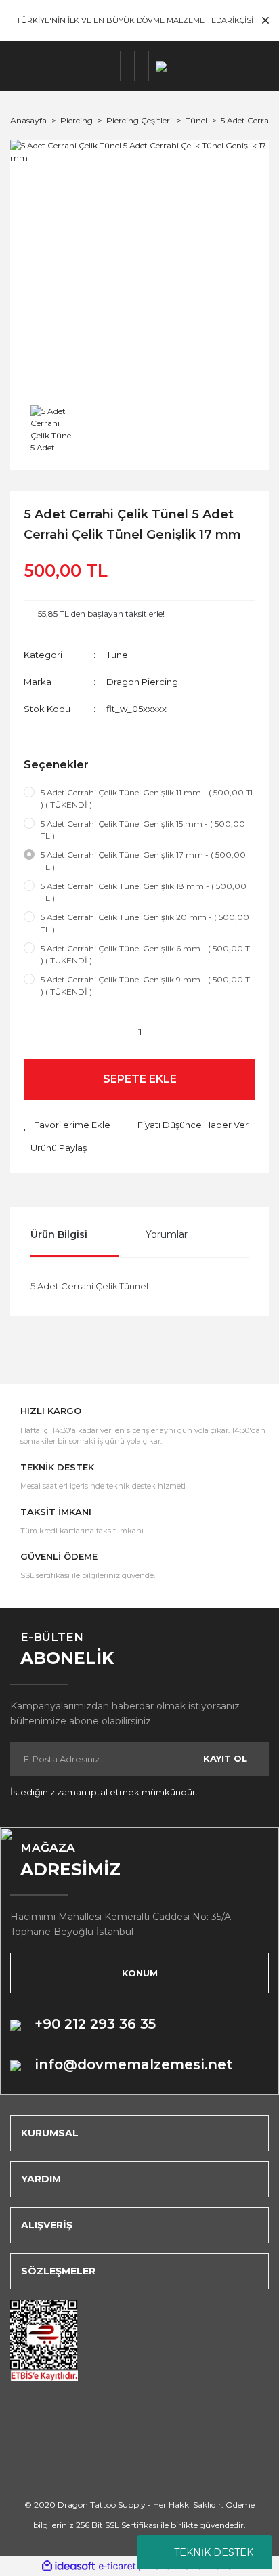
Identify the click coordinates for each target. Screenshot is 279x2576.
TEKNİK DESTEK (214, 2552)
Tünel (118, 655)
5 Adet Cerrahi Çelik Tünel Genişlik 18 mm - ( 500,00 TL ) (144, 892)
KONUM (140, 1973)
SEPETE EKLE (140, 1079)
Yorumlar (167, 1234)
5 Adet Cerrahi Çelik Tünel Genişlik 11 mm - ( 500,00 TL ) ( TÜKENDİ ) (148, 798)
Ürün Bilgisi (59, 1234)
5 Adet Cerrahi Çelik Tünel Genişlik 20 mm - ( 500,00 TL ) (145, 923)
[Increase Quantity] (238, 1032)
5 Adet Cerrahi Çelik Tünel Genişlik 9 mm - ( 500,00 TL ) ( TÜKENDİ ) (148, 985)
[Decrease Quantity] (41, 1032)
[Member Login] (128, 66)
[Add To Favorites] (67, 1125)
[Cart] (142, 66)
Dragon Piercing (142, 682)
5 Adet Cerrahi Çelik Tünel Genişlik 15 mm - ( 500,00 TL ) (143, 830)
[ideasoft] (68, 2566)
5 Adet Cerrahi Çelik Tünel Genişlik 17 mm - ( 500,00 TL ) (143, 861)
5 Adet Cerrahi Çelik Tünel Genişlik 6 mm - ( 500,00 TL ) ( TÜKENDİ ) (148, 954)
